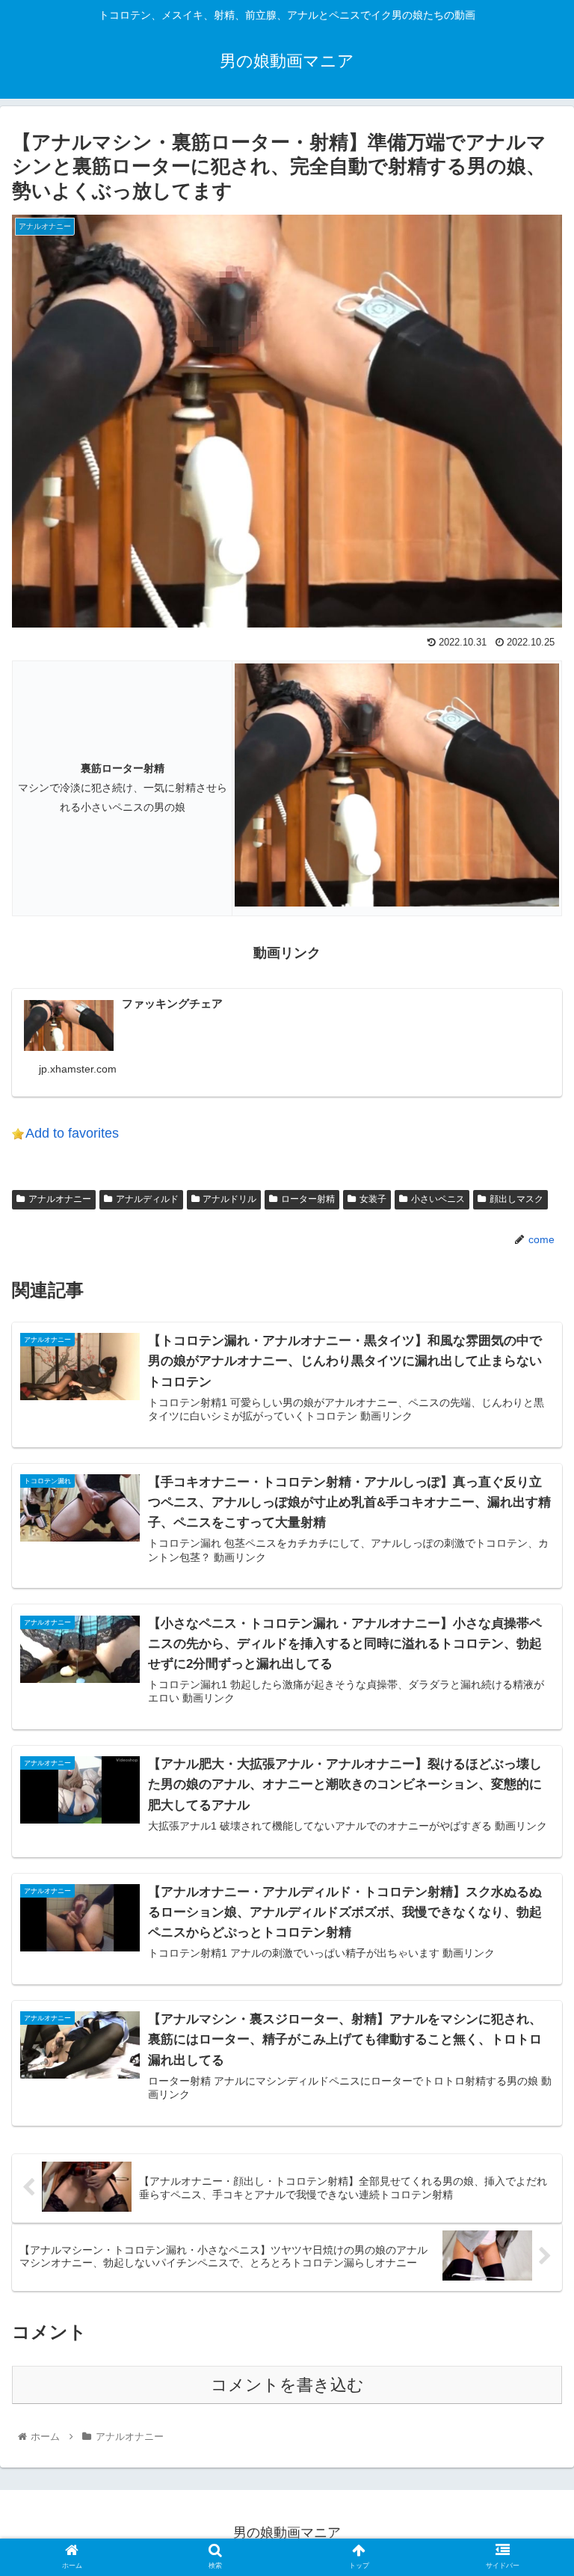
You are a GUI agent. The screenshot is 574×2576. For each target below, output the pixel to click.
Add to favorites (72, 1133)
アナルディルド (147, 1199)
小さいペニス (438, 1199)
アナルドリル (229, 1199)
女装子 (373, 1199)
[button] (530, 1727)
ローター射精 (308, 1199)
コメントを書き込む (287, 2385)
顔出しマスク (516, 1199)
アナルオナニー (60, 1199)
